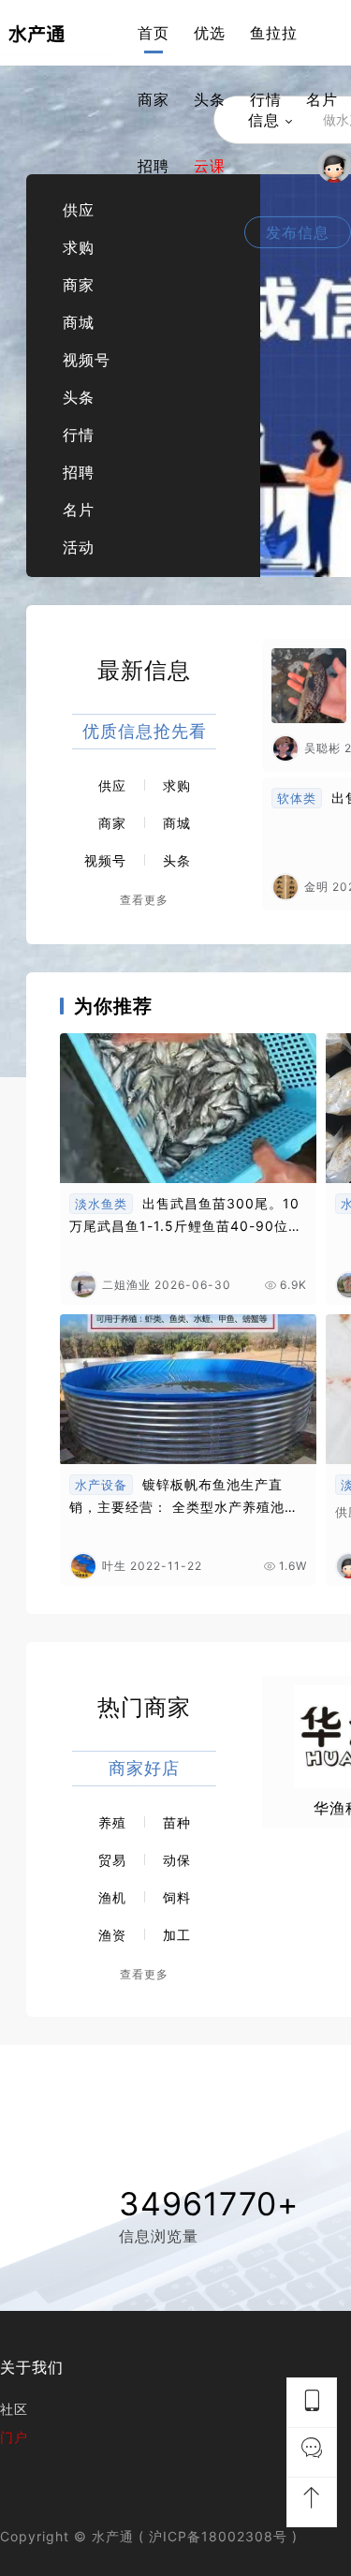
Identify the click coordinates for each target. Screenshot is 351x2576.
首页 (154, 33)
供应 (79, 210)
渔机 (112, 1897)
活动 (79, 547)
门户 (14, 2437)
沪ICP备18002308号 (218, 2536)
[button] (276, 376)
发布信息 (298, 232)
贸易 (112, 1860)
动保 (177, 1860)
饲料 (177, 1897)
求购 (79, 247)
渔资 (112, 1935)
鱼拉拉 (274, 33)
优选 (210, 33)
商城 (79, 322)
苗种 (177, 1822)
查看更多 (144, 900)
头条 (210, 99)
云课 (210, 166)
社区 (14, 2409)
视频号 (87, 360)
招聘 (154, 166)
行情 (266, 99)
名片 (322, 99)
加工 (177, 1935)
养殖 (112, 1822)
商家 (154, 99)
